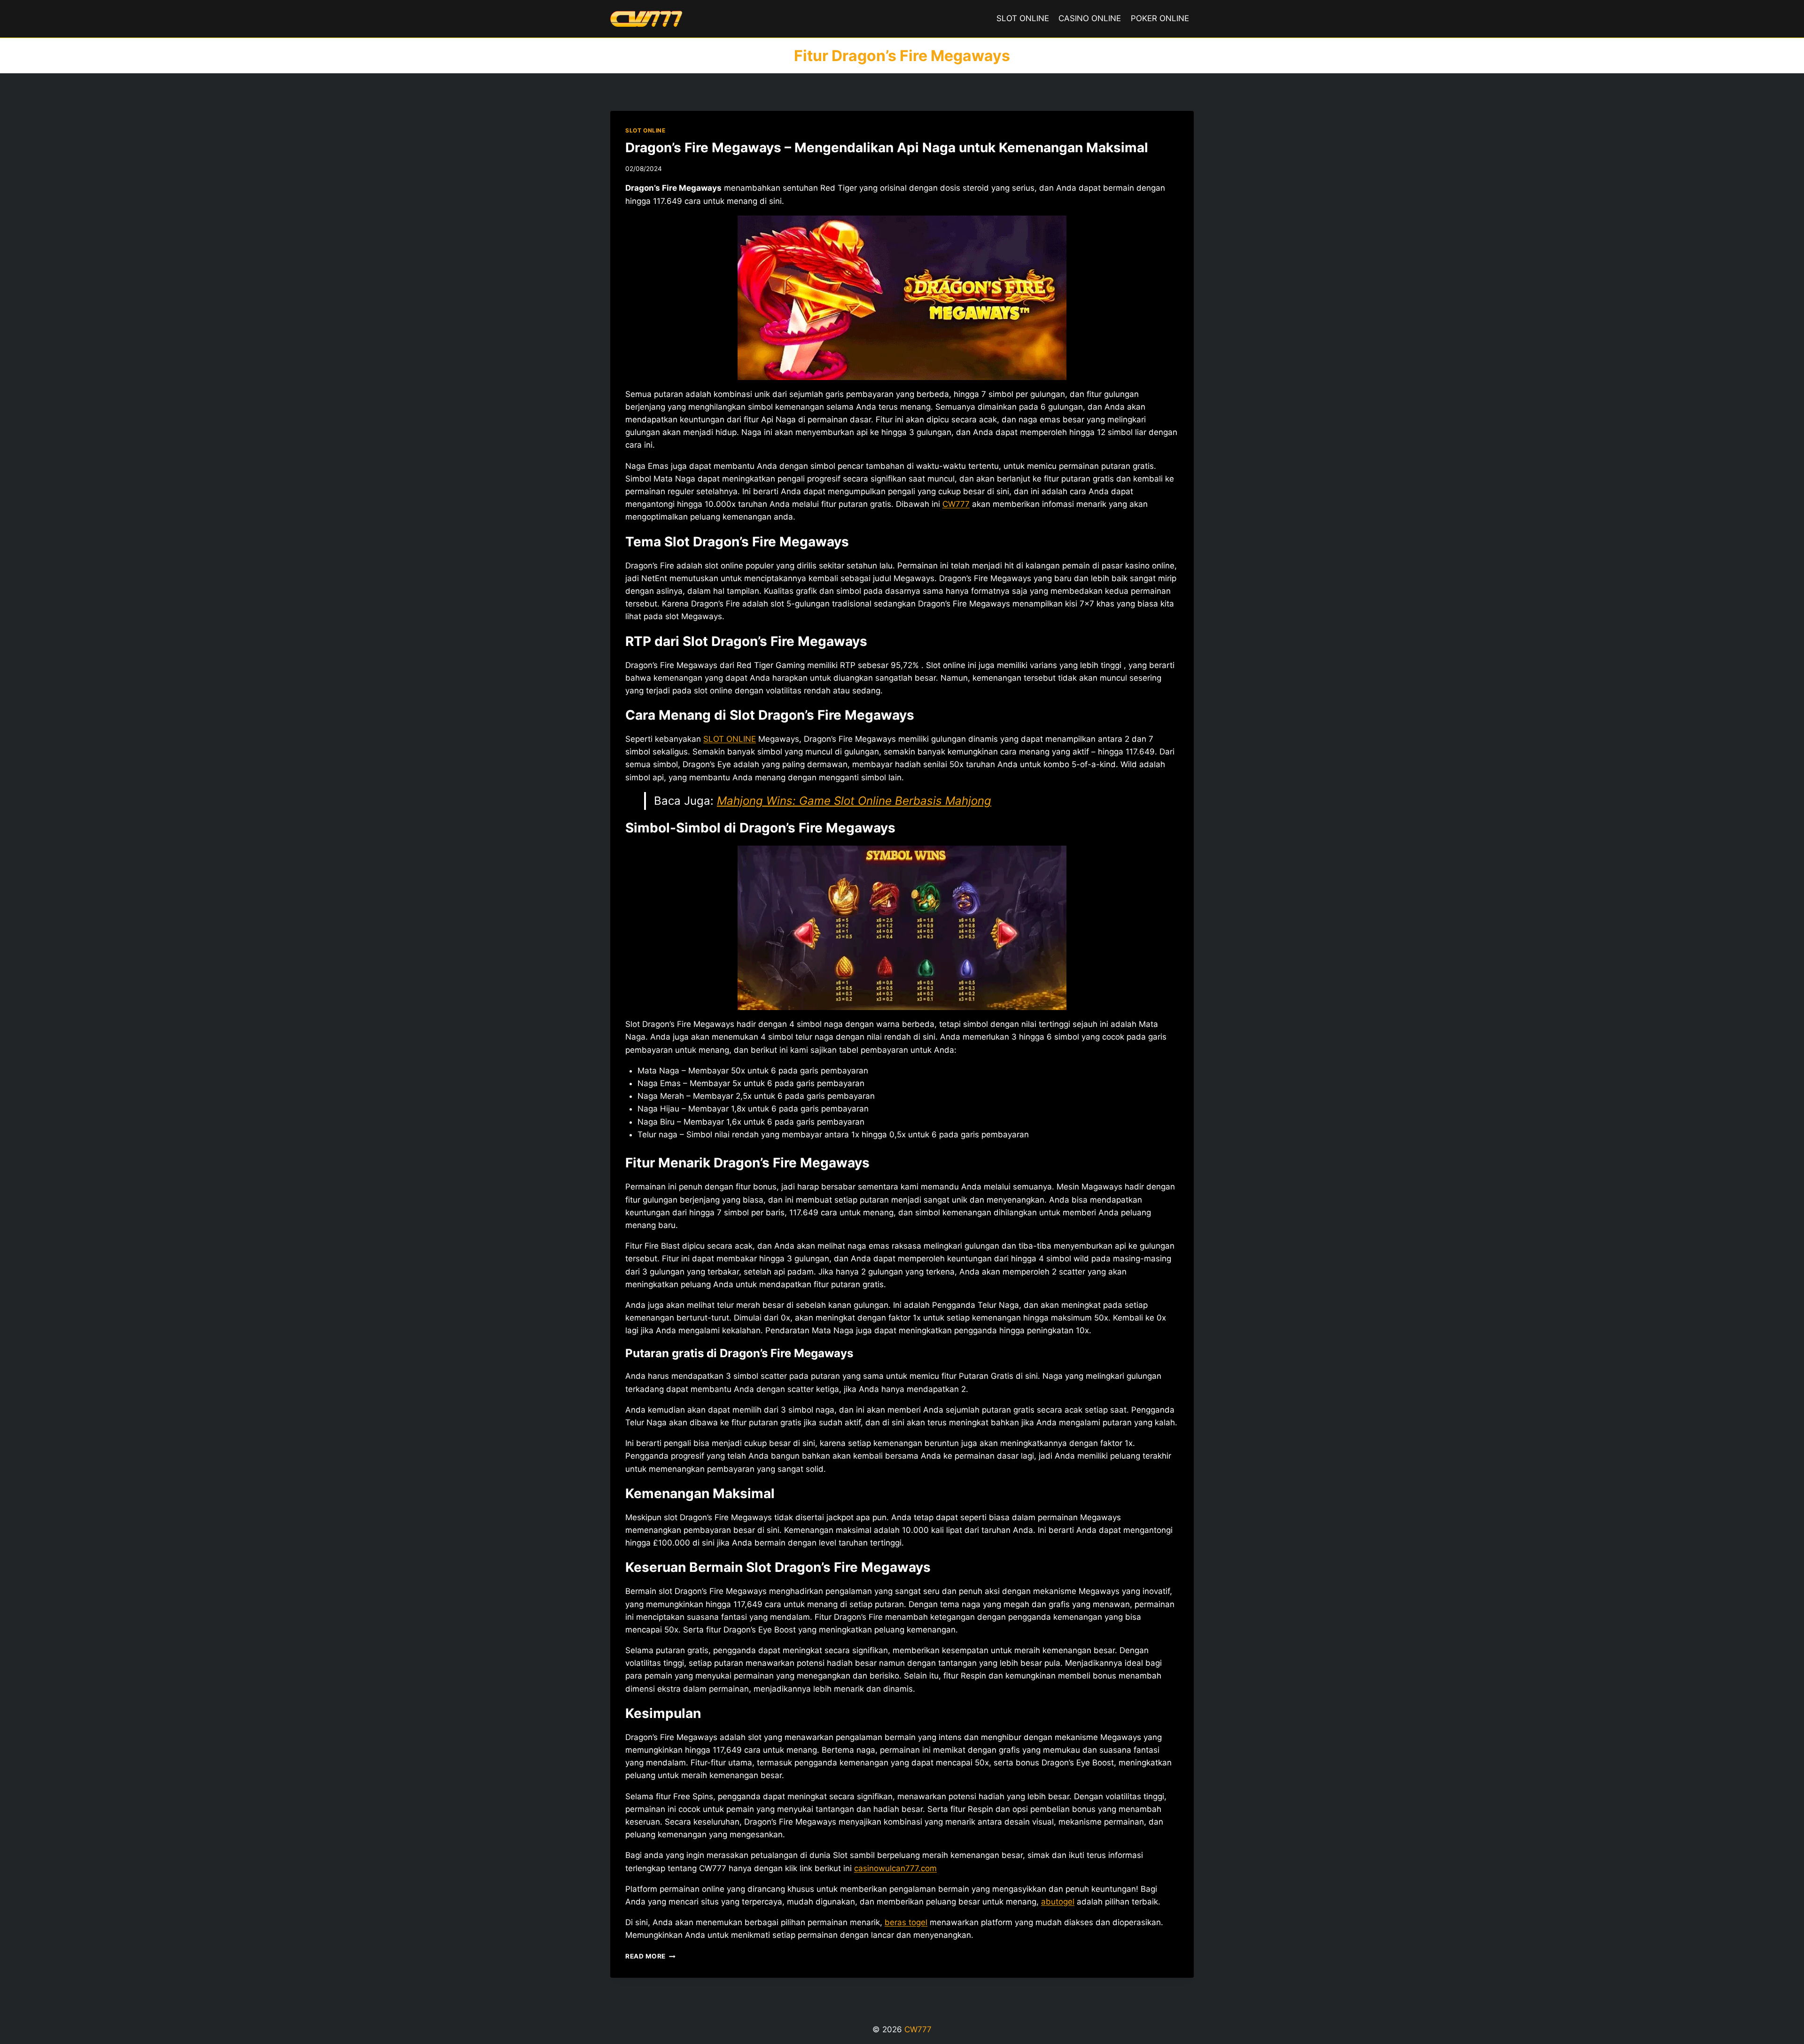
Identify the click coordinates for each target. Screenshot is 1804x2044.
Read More (650, 1956)
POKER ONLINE (1160, 18)
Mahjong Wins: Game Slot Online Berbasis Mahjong (854, 801)
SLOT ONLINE (1023, 18)
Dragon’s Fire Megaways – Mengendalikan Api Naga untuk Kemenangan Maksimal (887, 148)
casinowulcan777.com (895, 1868)
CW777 (956, 504)
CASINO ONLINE (1090, 18)
